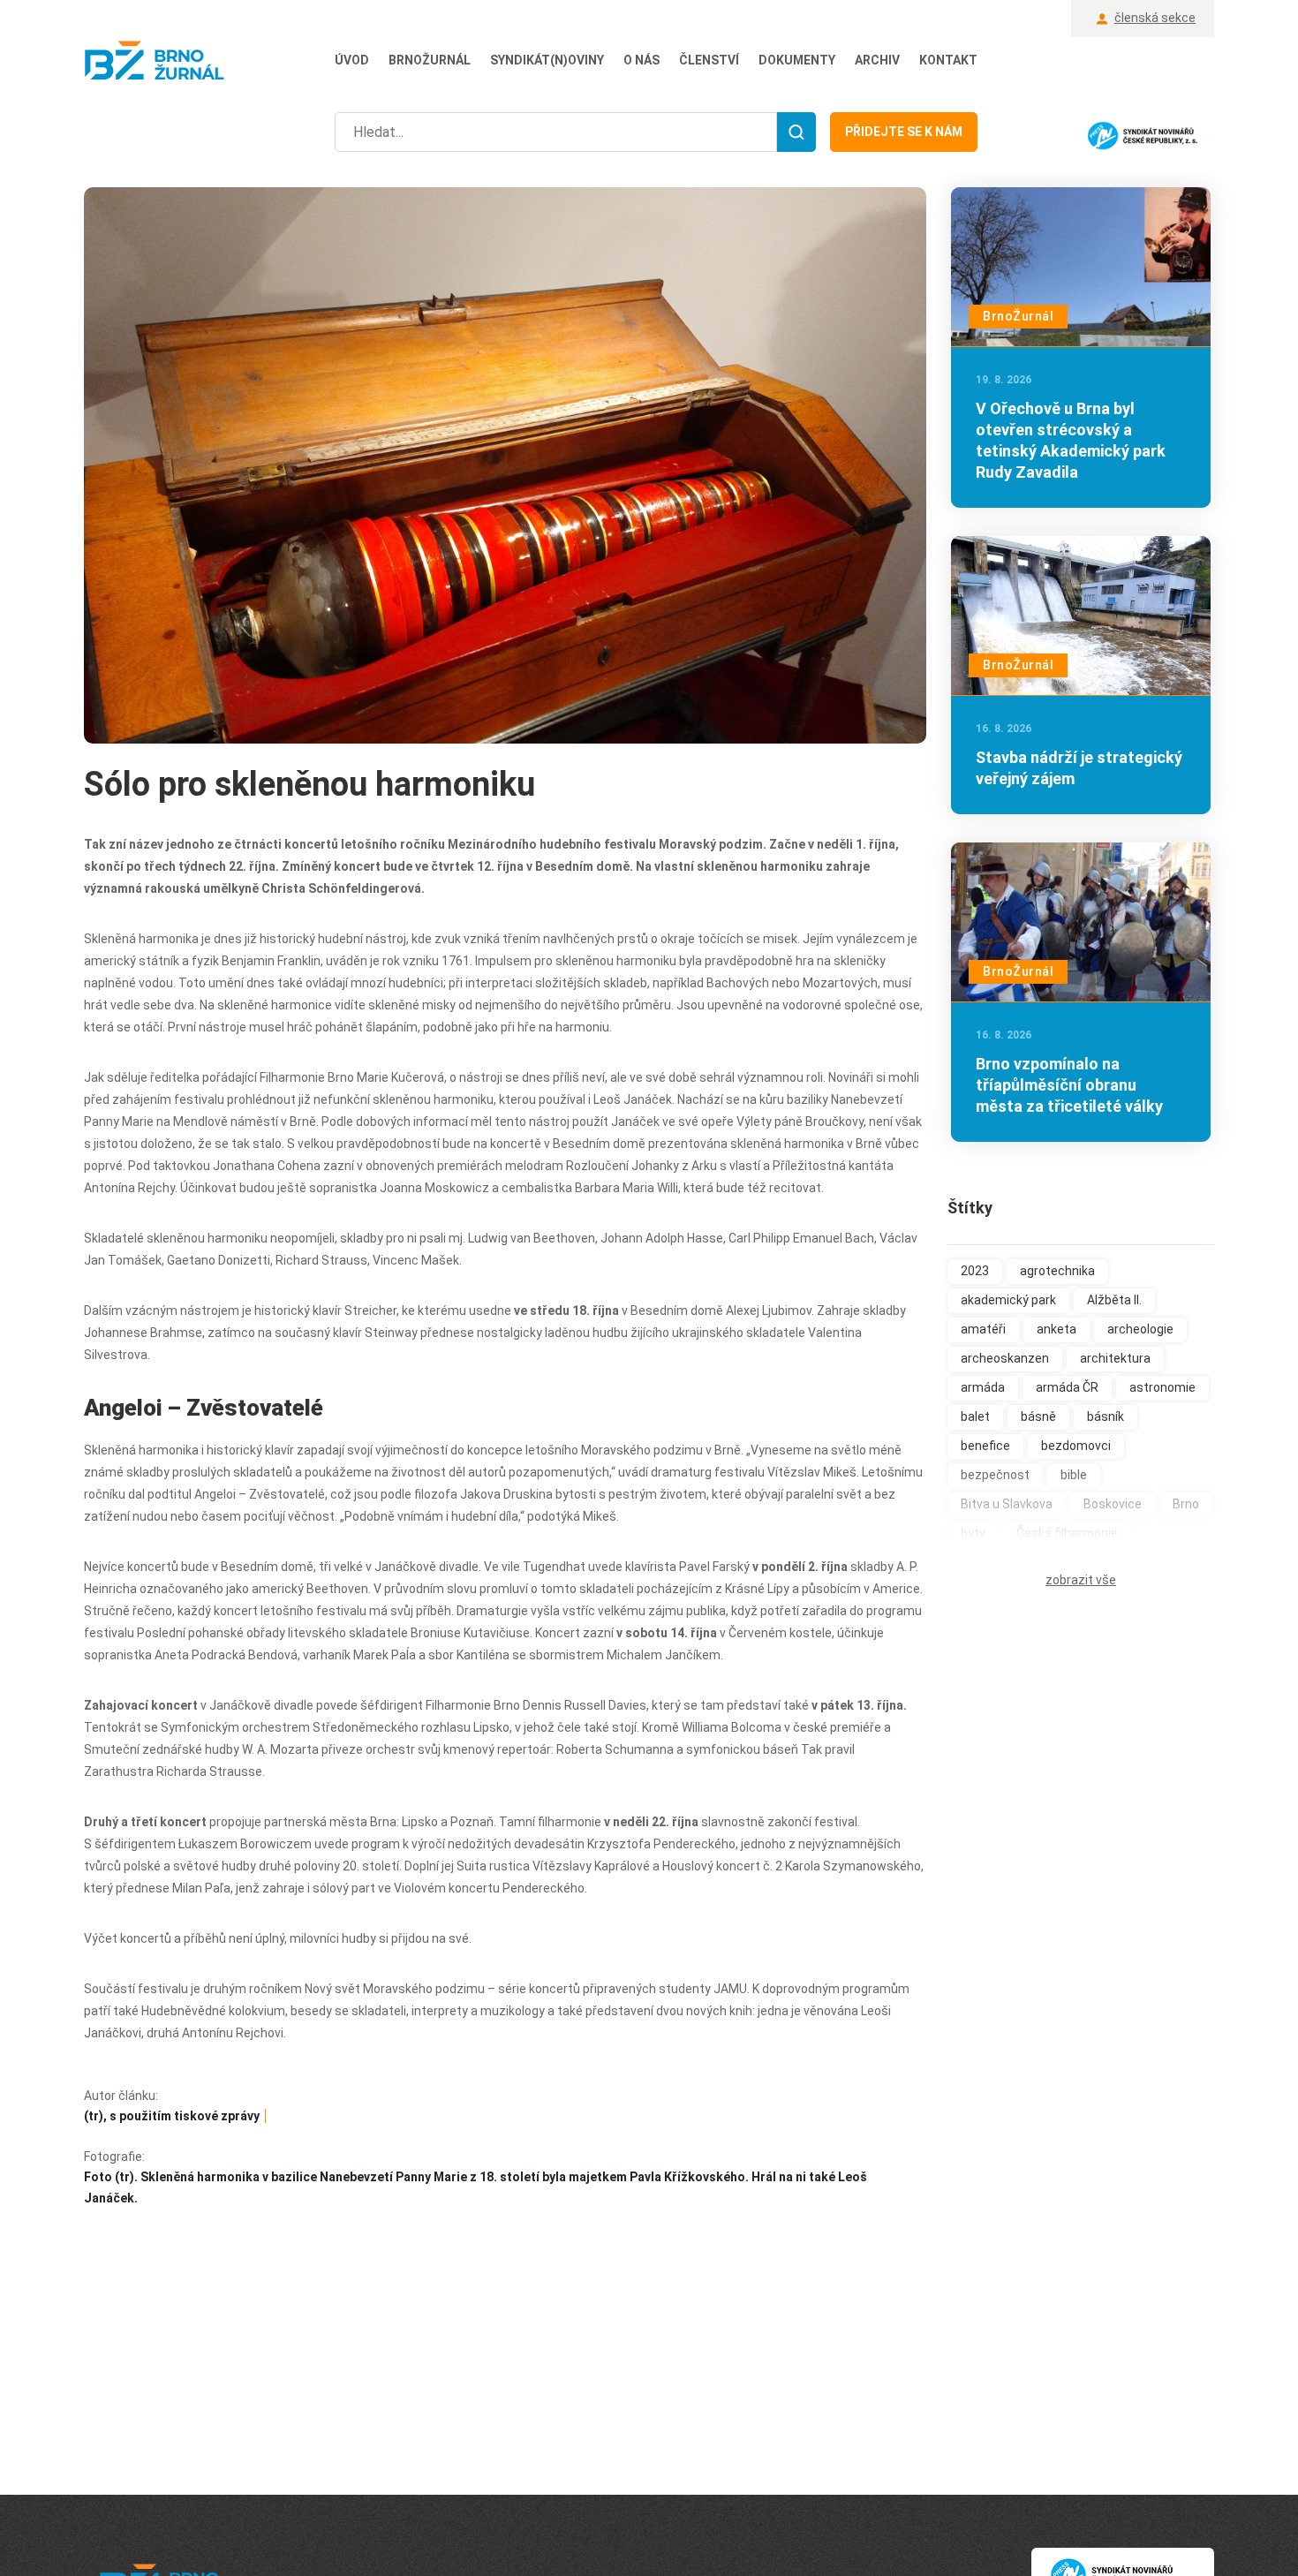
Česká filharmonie (1067, 1533)
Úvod (352, 60)
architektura (1115, 1358)
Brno (1186, 1504)
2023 (975, 1271)
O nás (641, 60)
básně (1038, 1416)
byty (973, 1533)
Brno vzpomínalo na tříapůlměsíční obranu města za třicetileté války (1069, 1085)
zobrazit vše (1081, 1580)
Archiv (877, 60)
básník (1106, 1416)
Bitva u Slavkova (1007, 1504)
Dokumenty (797, 60)
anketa (1057, 1329)
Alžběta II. (1114, 1300)
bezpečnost (995, 1475)
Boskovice (1113, 1504)
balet (975, 1416)
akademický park (1008, 1300)
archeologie (1140, 1329)
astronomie (1162, 1387)
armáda (983, 1387)
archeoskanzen (1005, 1358)
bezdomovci (1076, 1446)
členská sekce (1155, 18)
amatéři (983, 1329)
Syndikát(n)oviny (547, 60)
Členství (709, 60)
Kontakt (948, 60)
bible (1074, 1475)
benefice (985, 1446)
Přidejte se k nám (904, 132)
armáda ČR (1067, 1387)
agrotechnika (1057, 1271)
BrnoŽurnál (430, 60)
